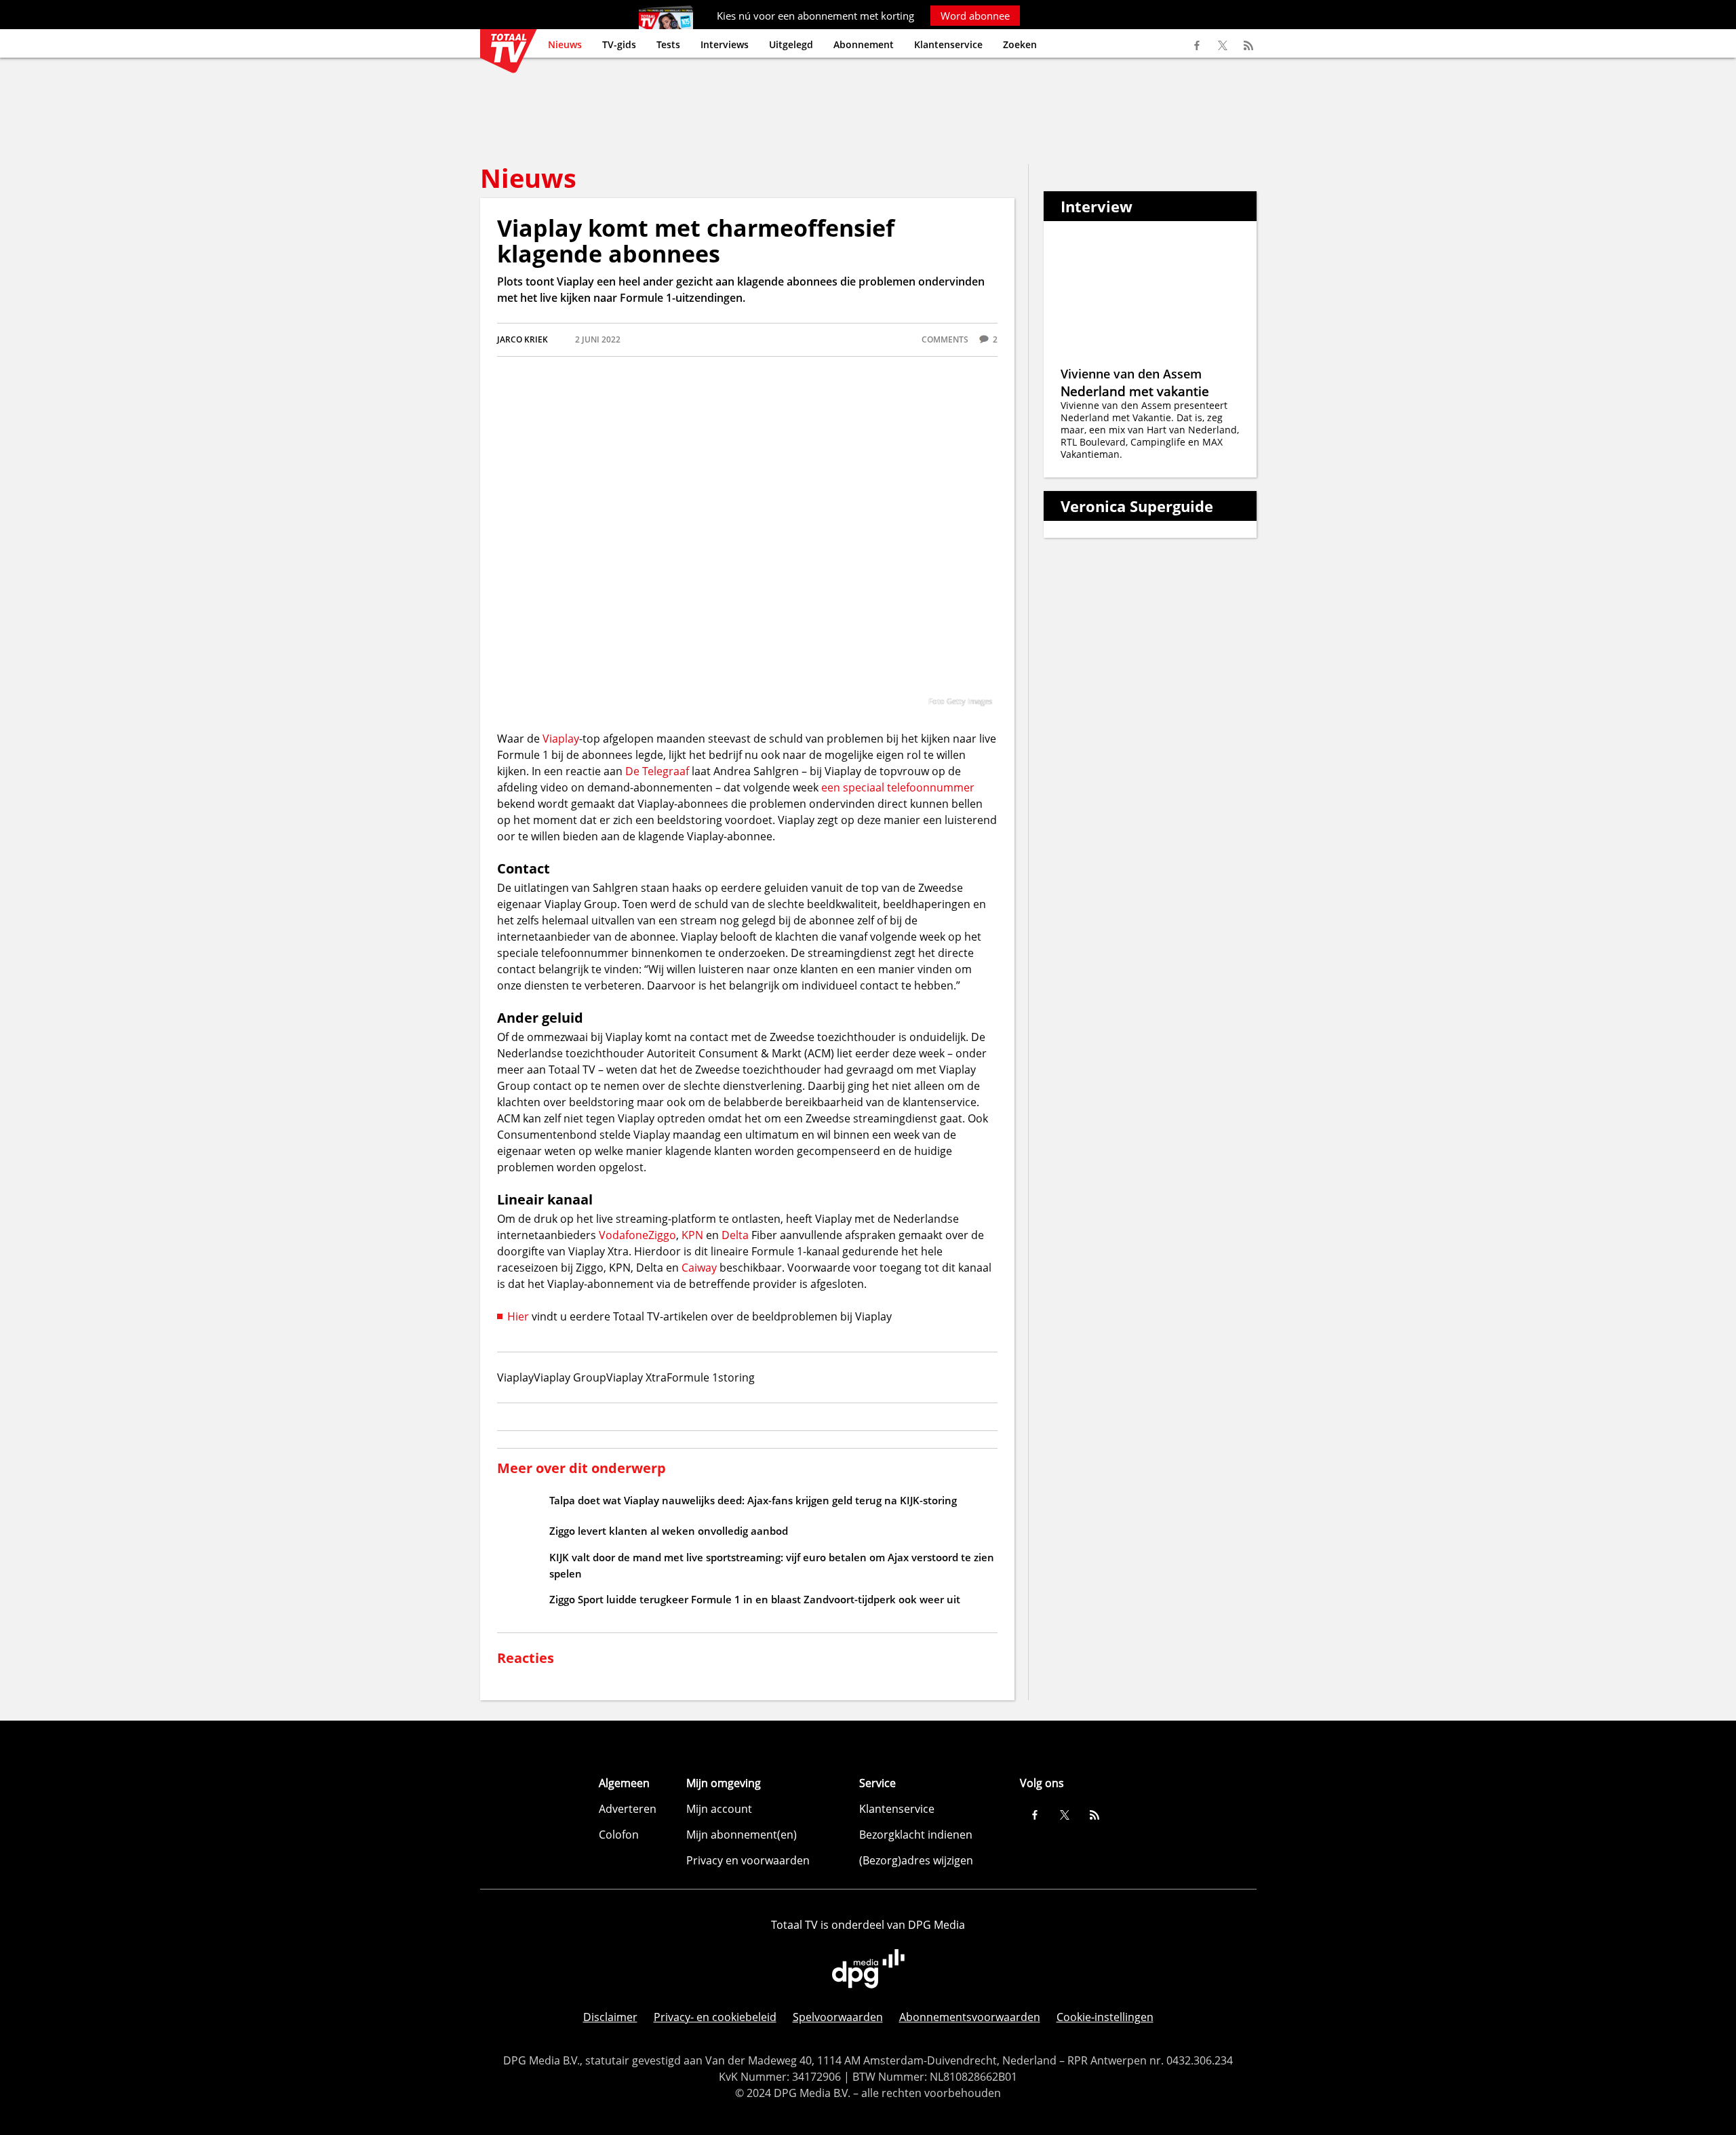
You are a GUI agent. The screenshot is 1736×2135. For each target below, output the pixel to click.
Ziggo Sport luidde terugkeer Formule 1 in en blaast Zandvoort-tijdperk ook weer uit (755, 1599)
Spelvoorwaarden (838, 2017)
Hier (518, 1316)
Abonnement (864, 44)
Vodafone (624, 1235)
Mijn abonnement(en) (742, 1835)
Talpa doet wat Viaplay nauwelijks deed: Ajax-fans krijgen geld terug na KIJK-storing (753, 1500)
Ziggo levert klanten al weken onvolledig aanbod (669, 1531)
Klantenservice (948, 44)
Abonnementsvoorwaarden (970, 2017)
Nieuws (565, 44)
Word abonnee (975, 16)
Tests (668, 44)
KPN (692, 1235)
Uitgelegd (791, 44)
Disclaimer (610, 2017)
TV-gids (619, 44)
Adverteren (628, 1809)
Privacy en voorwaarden (748, 1860)
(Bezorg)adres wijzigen (916, 1860)
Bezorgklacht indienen (916, 1835)
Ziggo (662, 1235)
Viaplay (561, 739)
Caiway (699, 1268)
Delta (735, 1235)
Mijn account (719, 1809)
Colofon (619, 1835)
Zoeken (1020, 44)
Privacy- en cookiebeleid (715, 2017)
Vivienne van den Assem (1131, 374)
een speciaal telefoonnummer (898, 787)
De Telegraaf (657, 771)
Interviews (725, 44)
